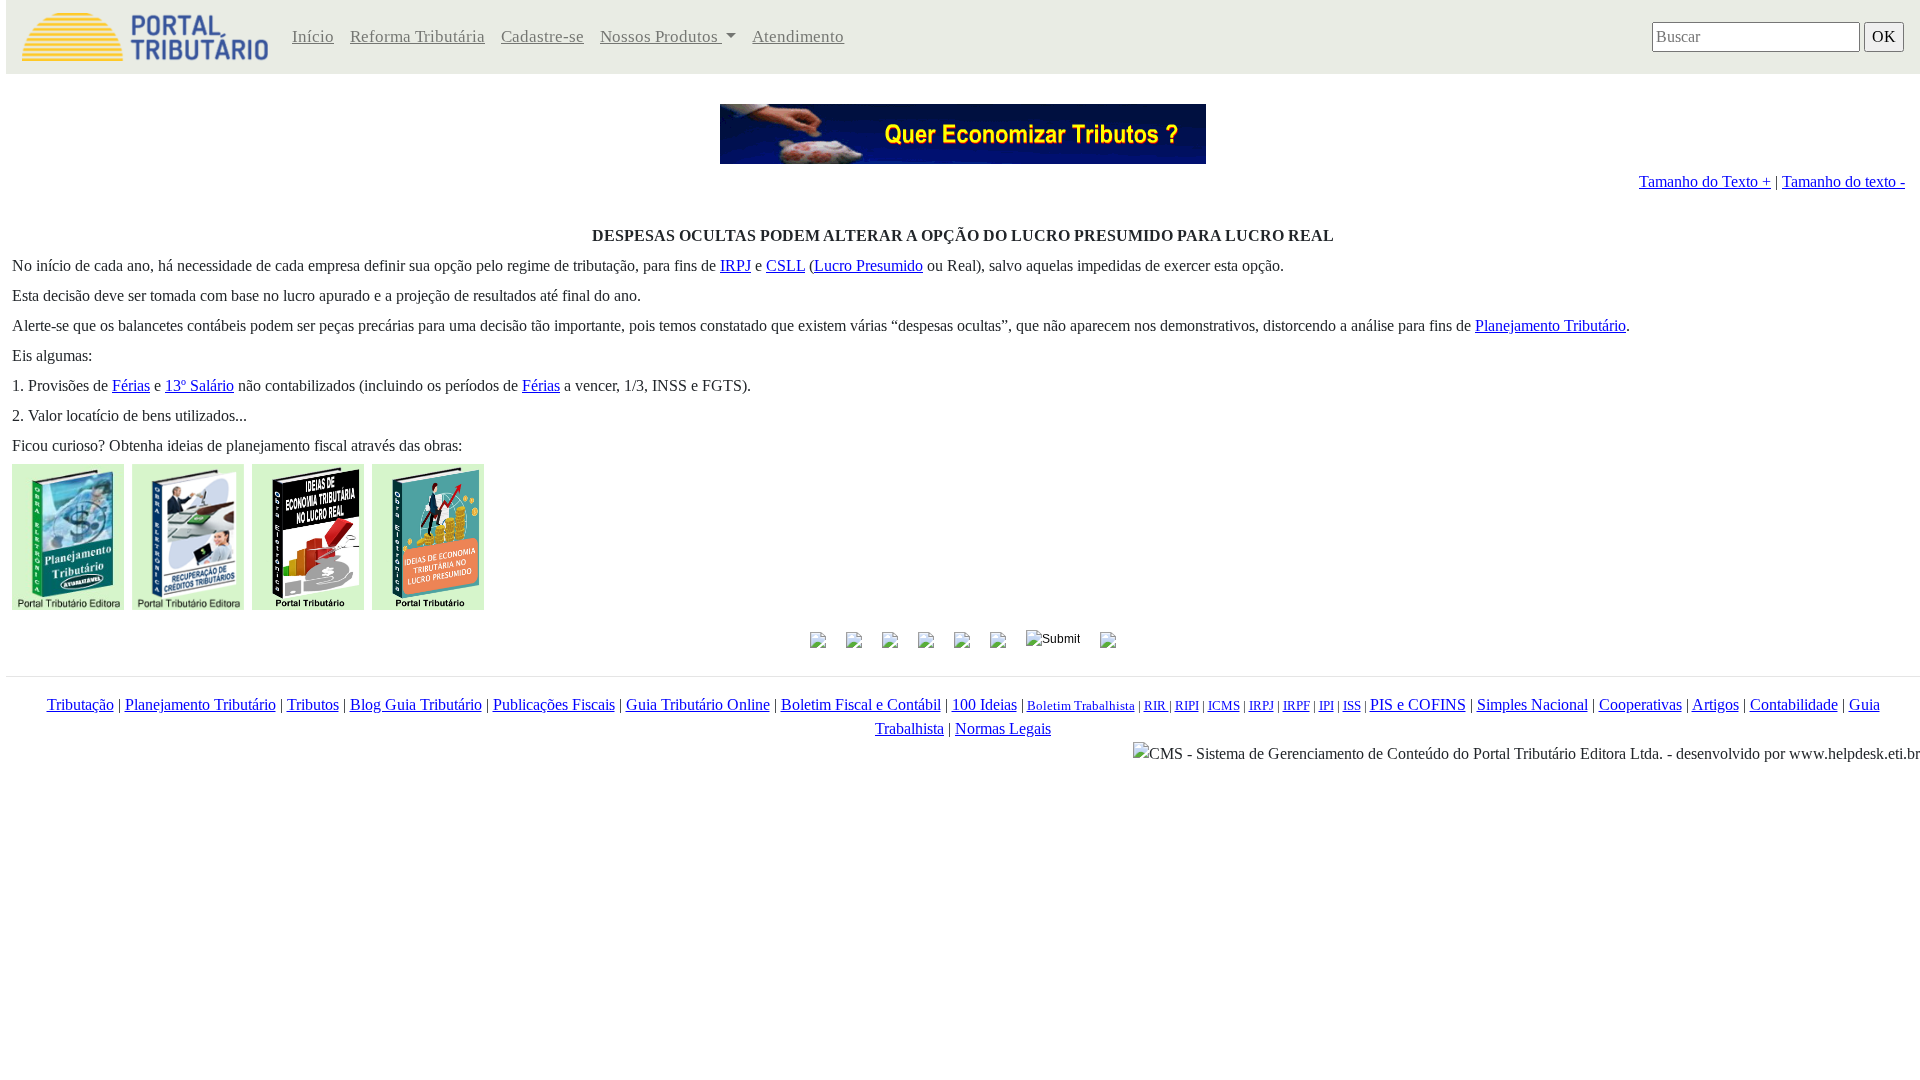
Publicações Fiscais (554, 704)
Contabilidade (1794, 704)
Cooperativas (1640, 704)
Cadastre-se (542, 36)
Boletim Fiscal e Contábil (861, 704)
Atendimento (798, 36)
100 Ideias (984, 704)
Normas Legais (1003, 728)
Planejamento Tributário (1550, 325)
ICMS (1224, 705)
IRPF (1296, 705)
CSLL (785, 265)
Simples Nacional (1532, 704)
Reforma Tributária (417, 36)
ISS (1352, 705)
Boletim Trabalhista (1081, 705)
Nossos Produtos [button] (661, 36)
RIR (1156, 705)
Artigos (1715, 704)
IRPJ (735, 265)
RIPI (1187, 705)
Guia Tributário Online (698, 704)
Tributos (313, 704)
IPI (1326, 705)
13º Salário (199, 385)
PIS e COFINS (1418, 704)
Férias (131, 385)
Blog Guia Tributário (416, 704)
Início (313, 36)
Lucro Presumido (868, 265)
